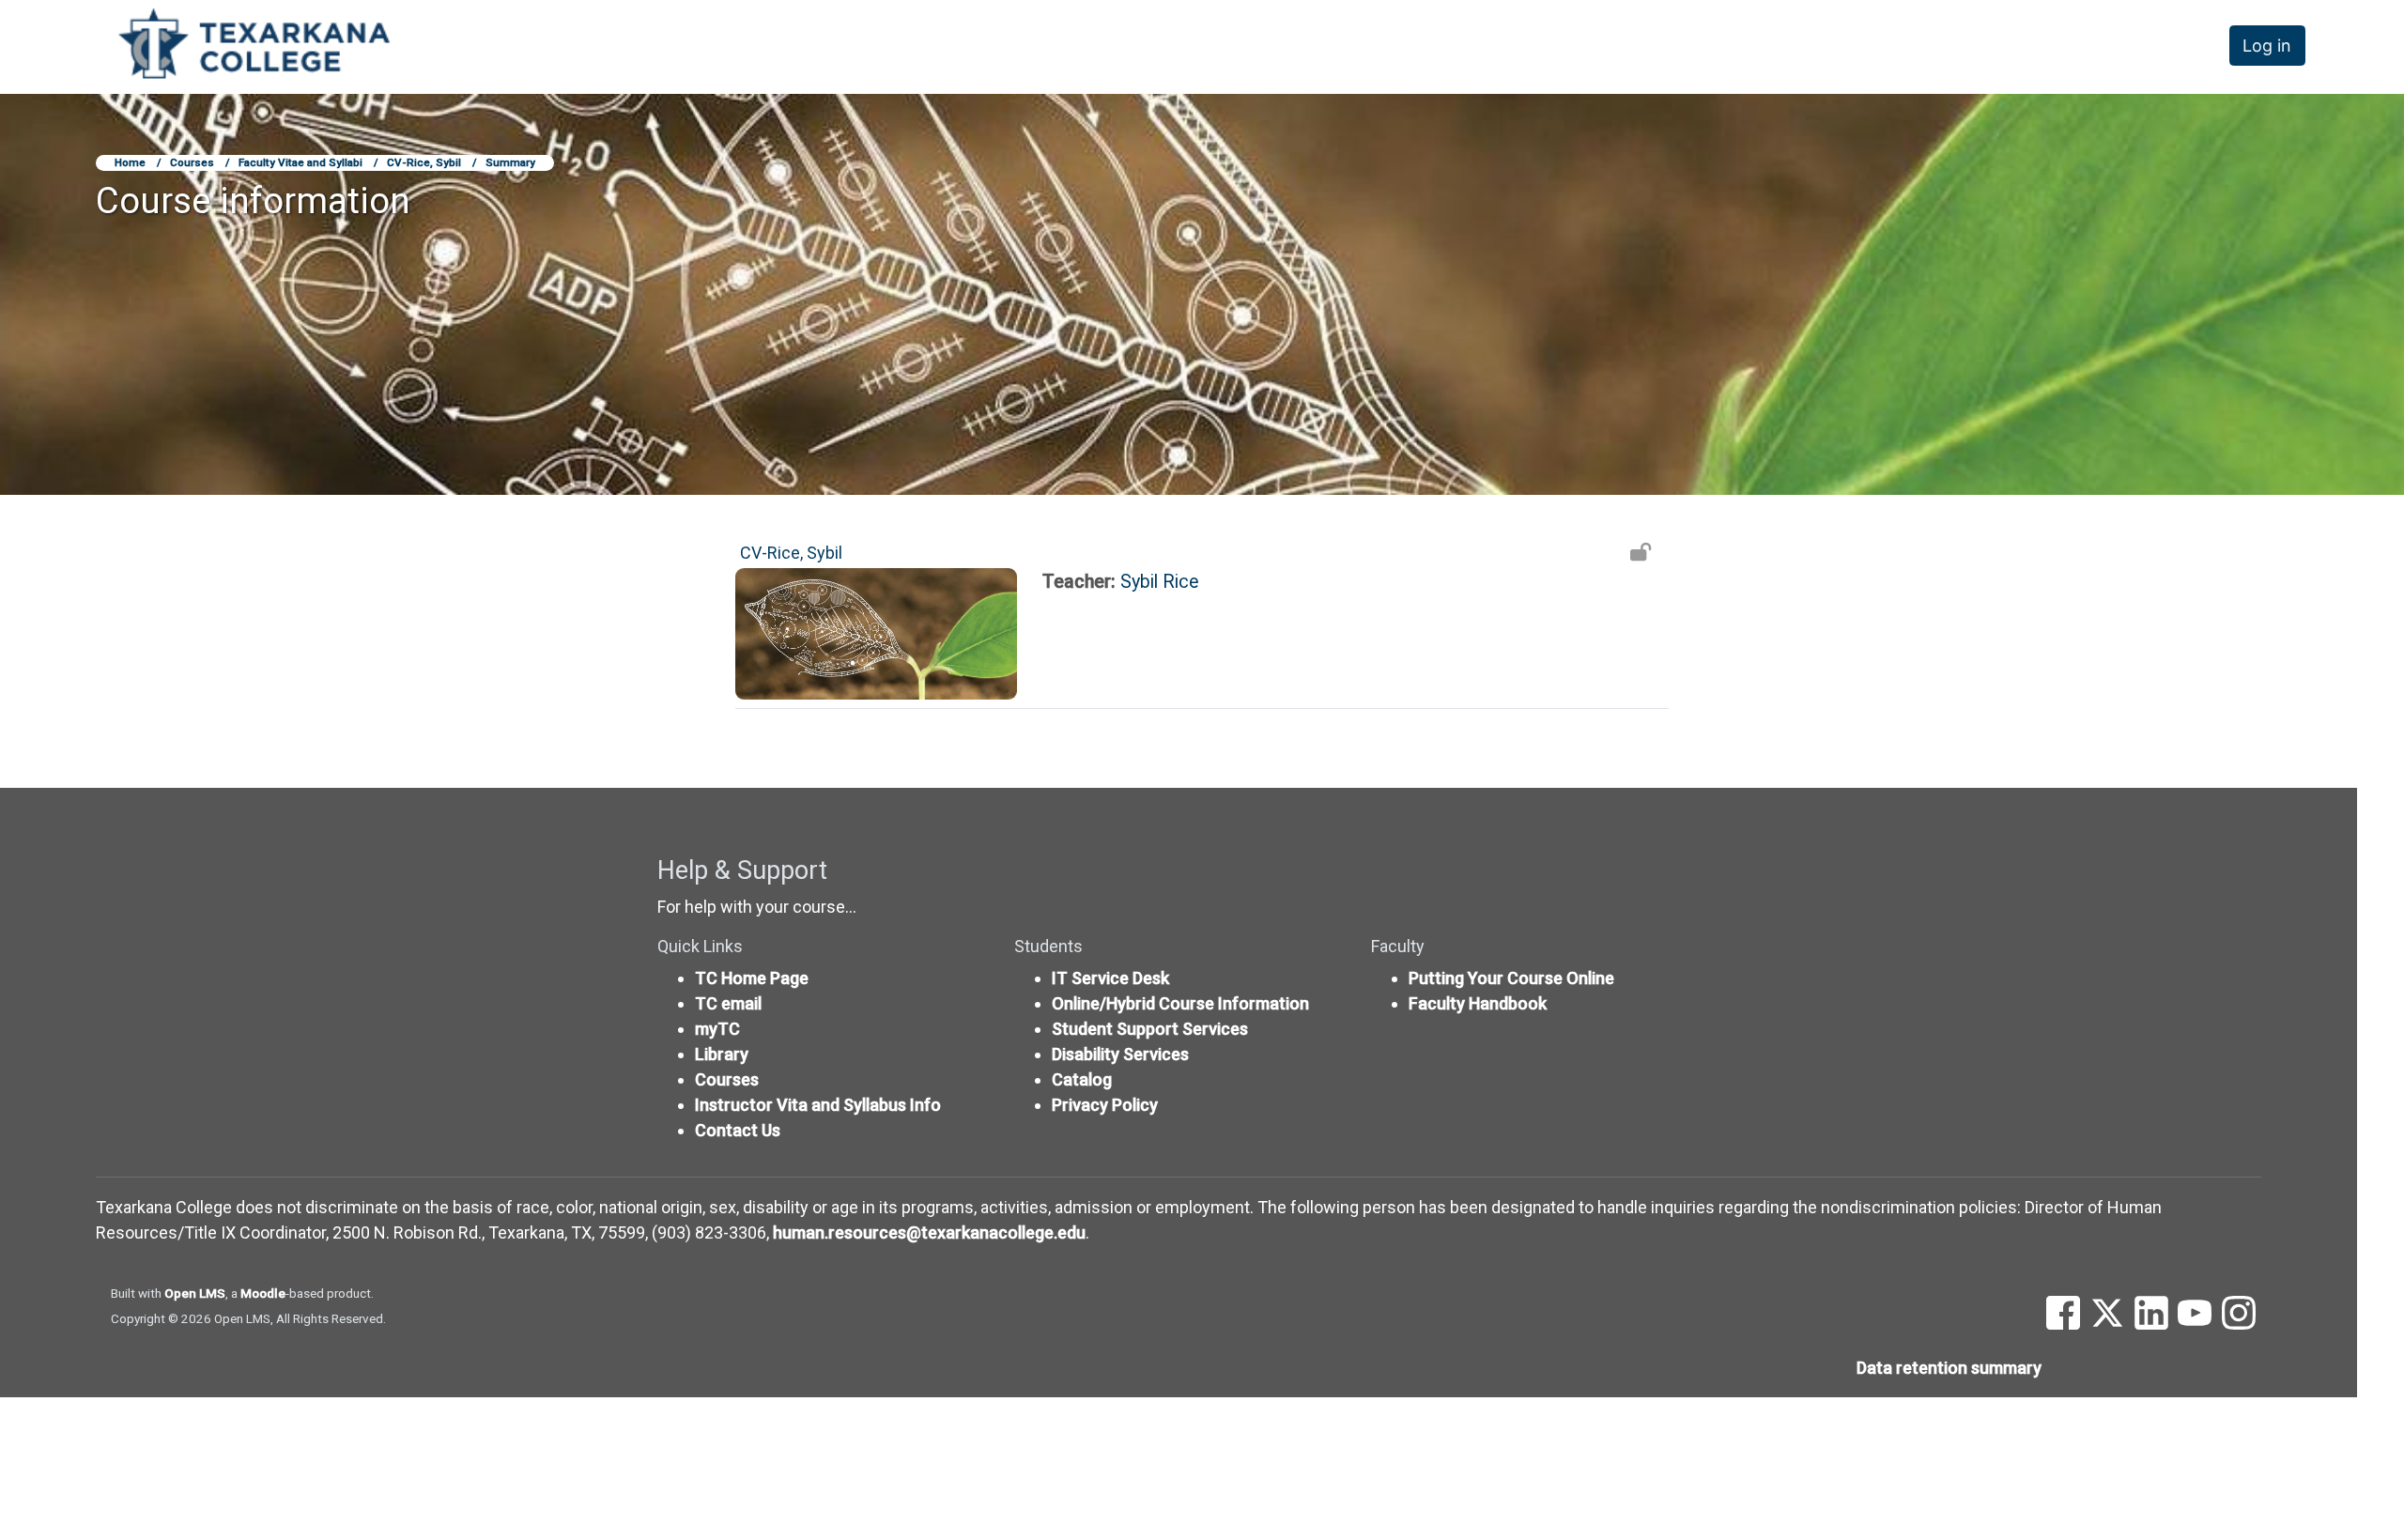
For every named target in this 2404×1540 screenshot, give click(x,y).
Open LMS (195, 1293)
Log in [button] (2267, 46)
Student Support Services (1150, 1029)
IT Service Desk (1110, 978)
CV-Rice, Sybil (424, 162)
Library (722, 1054)
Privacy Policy (1105, 1105)
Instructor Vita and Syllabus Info (818, 1105)
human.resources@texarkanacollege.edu (929, 1232)
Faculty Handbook (1478, 1003)
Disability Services (1120, 1054)
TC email (728, 1003)
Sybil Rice (1160, 582)
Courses (192, 162)
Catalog (1082, 1079)
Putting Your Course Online (1511, 978)
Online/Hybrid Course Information (1180, 1003)
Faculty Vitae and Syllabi (300, 162)
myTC (717, 1029)
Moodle (263, 1293)
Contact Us (738, 1130)
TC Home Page (752, 978)
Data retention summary (1949, 1368)
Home (130, 162)
